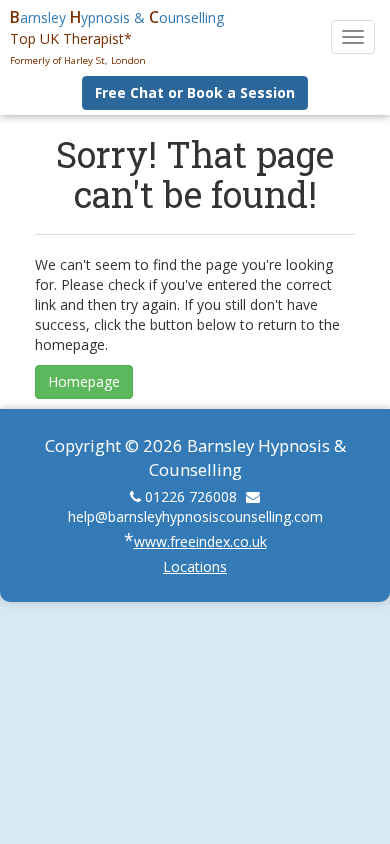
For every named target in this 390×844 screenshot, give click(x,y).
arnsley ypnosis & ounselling (117, 17)
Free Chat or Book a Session (195, 92)
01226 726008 (191, 496)
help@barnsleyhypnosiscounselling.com (195, 516)
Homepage (84, 381)
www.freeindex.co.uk (200, 541)
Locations (195, 566)
